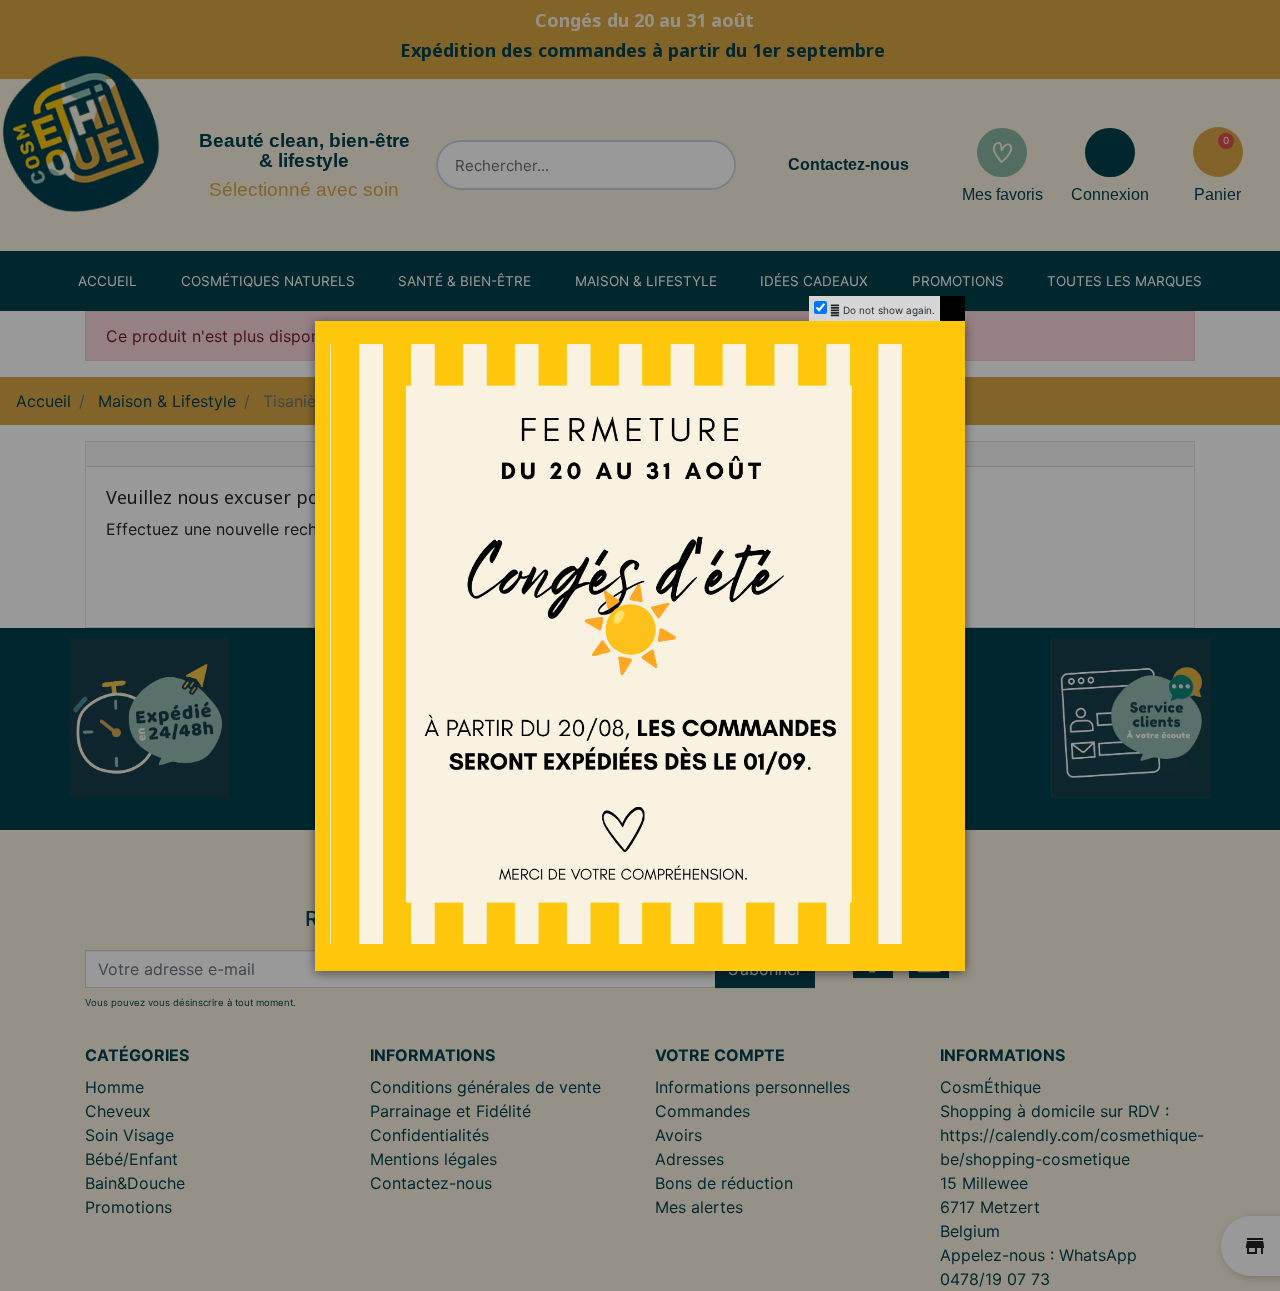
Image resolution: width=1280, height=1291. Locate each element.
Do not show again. (889, 310)
